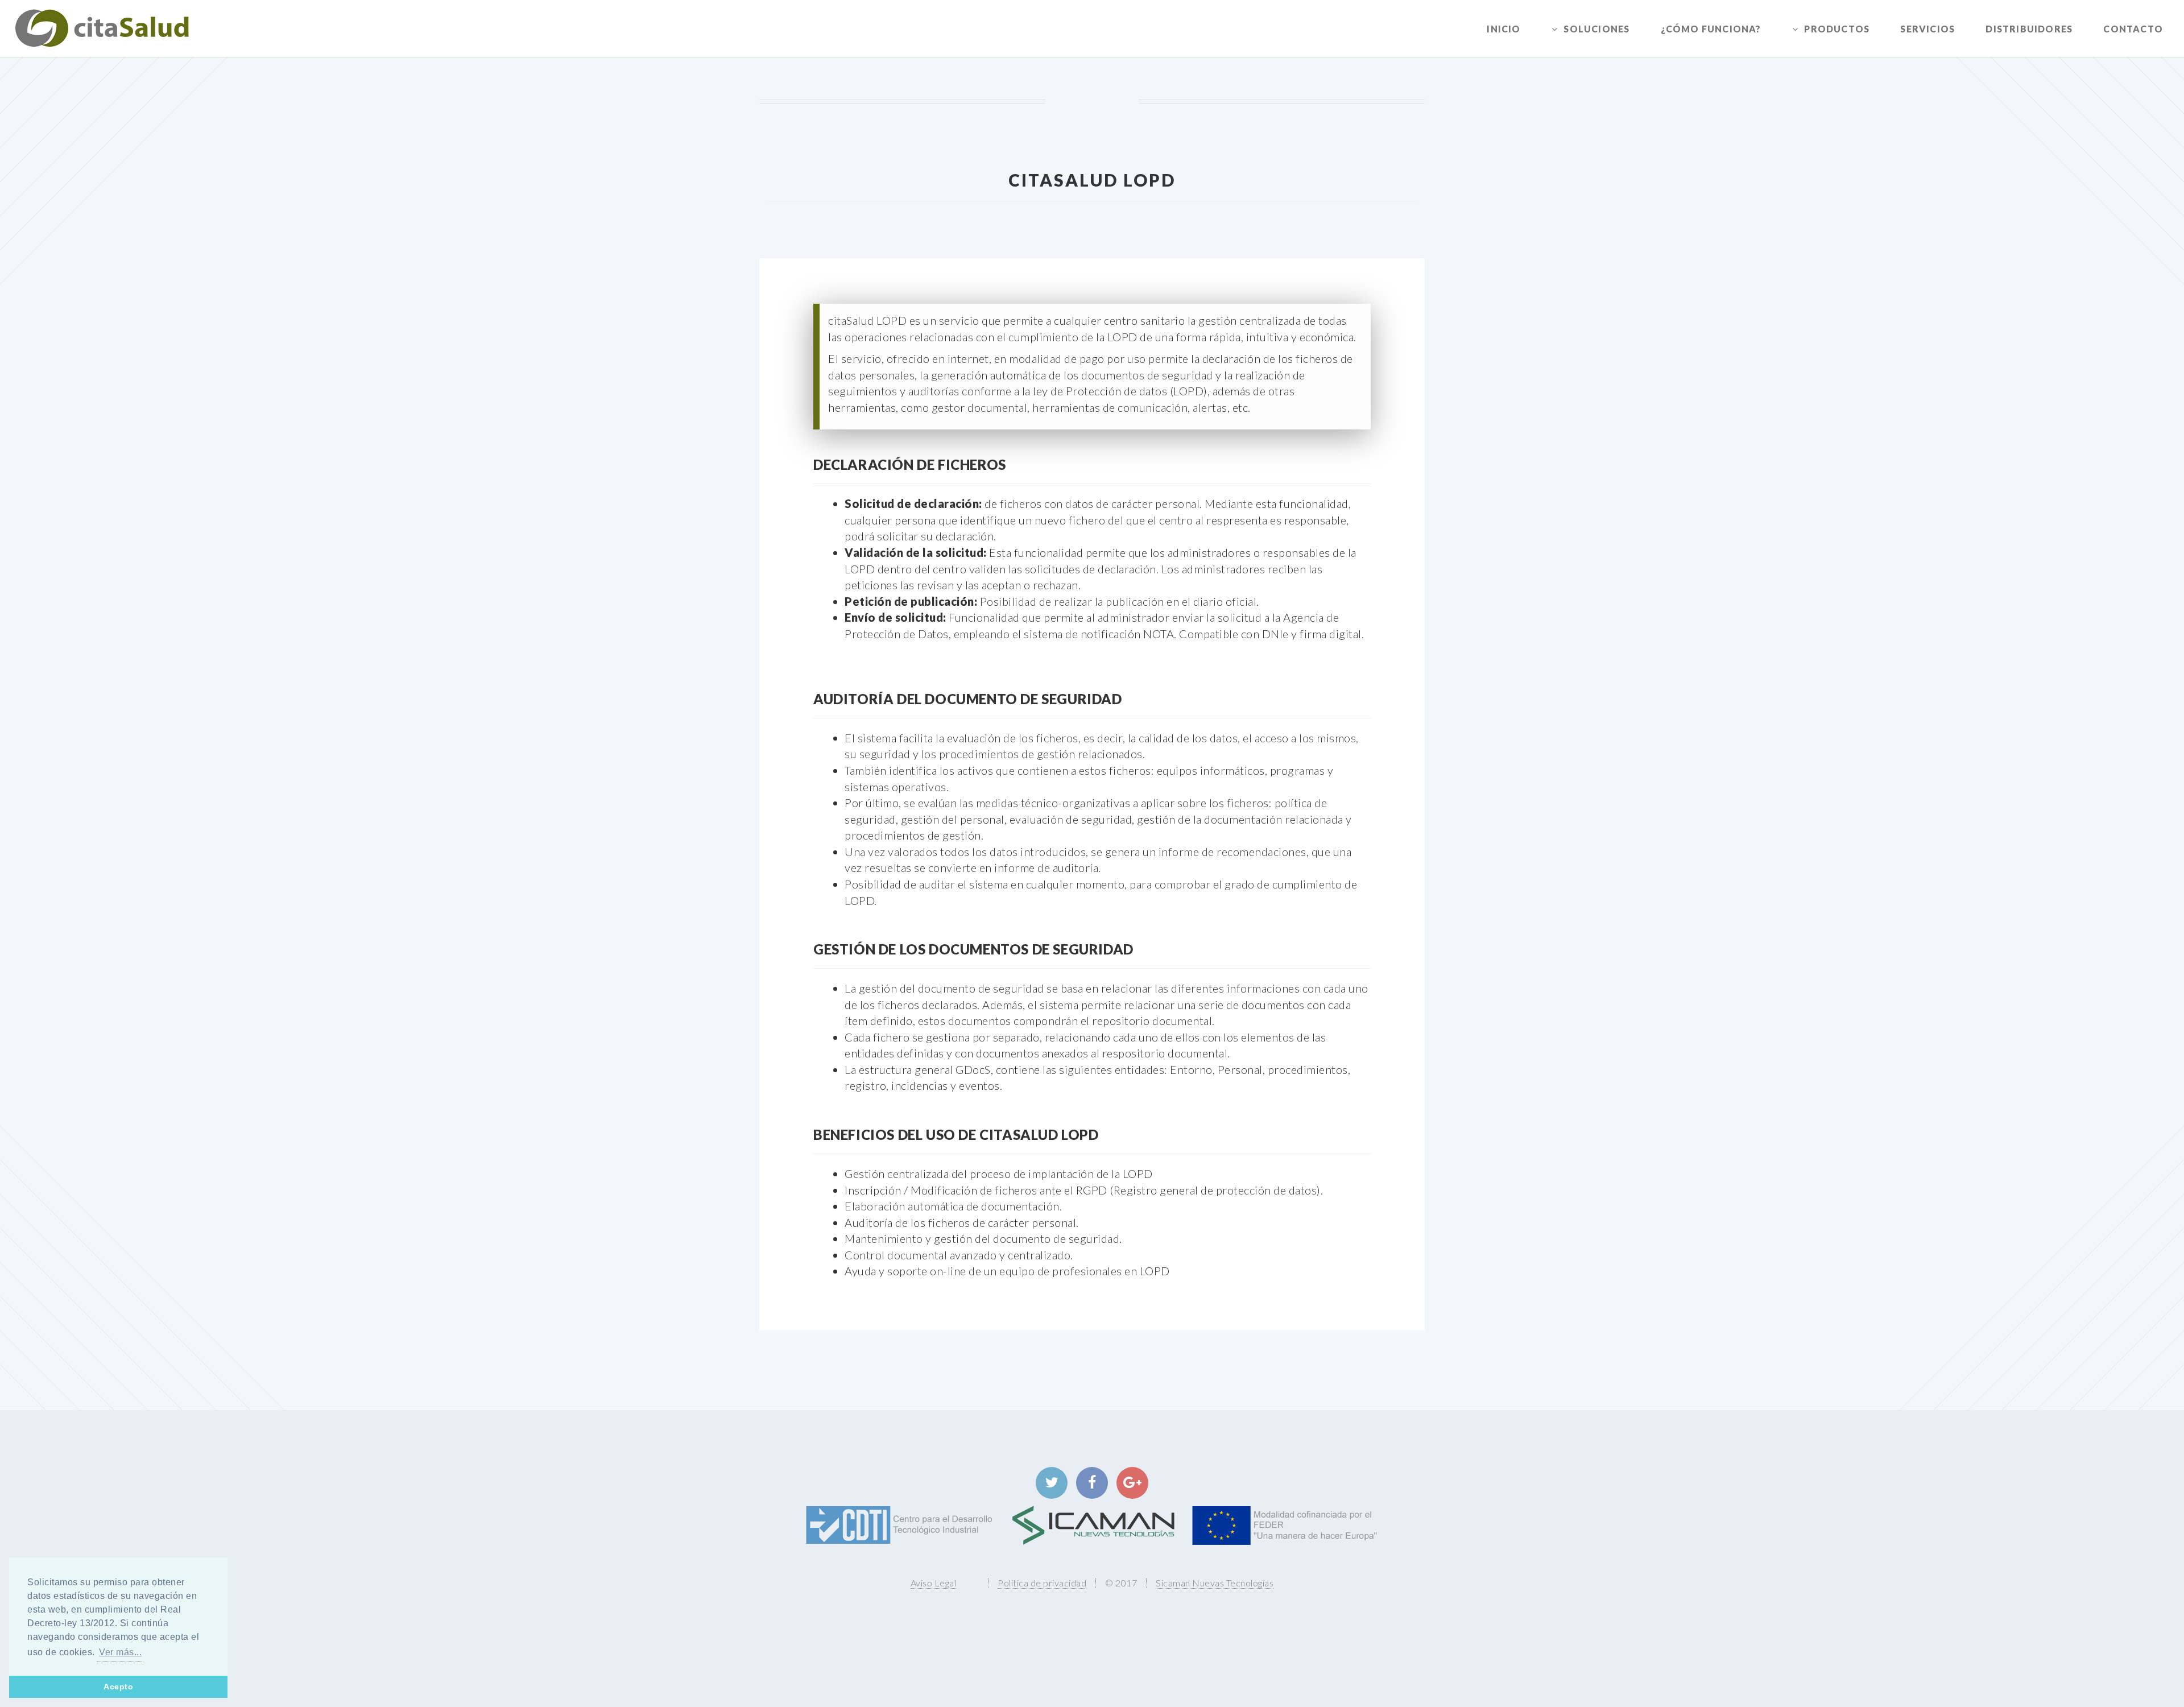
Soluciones (1596, 29)
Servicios (1927, 29)
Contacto (2133, 29)
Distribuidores (2029, 29)
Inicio (1503, 29)
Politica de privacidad (1042, 1583)
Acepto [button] (118, 1687)
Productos (1837, 29)
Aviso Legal (934, 1583)
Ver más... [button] (120, 1652)
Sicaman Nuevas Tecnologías (1215, 1583)
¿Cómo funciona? (1711, 29)
